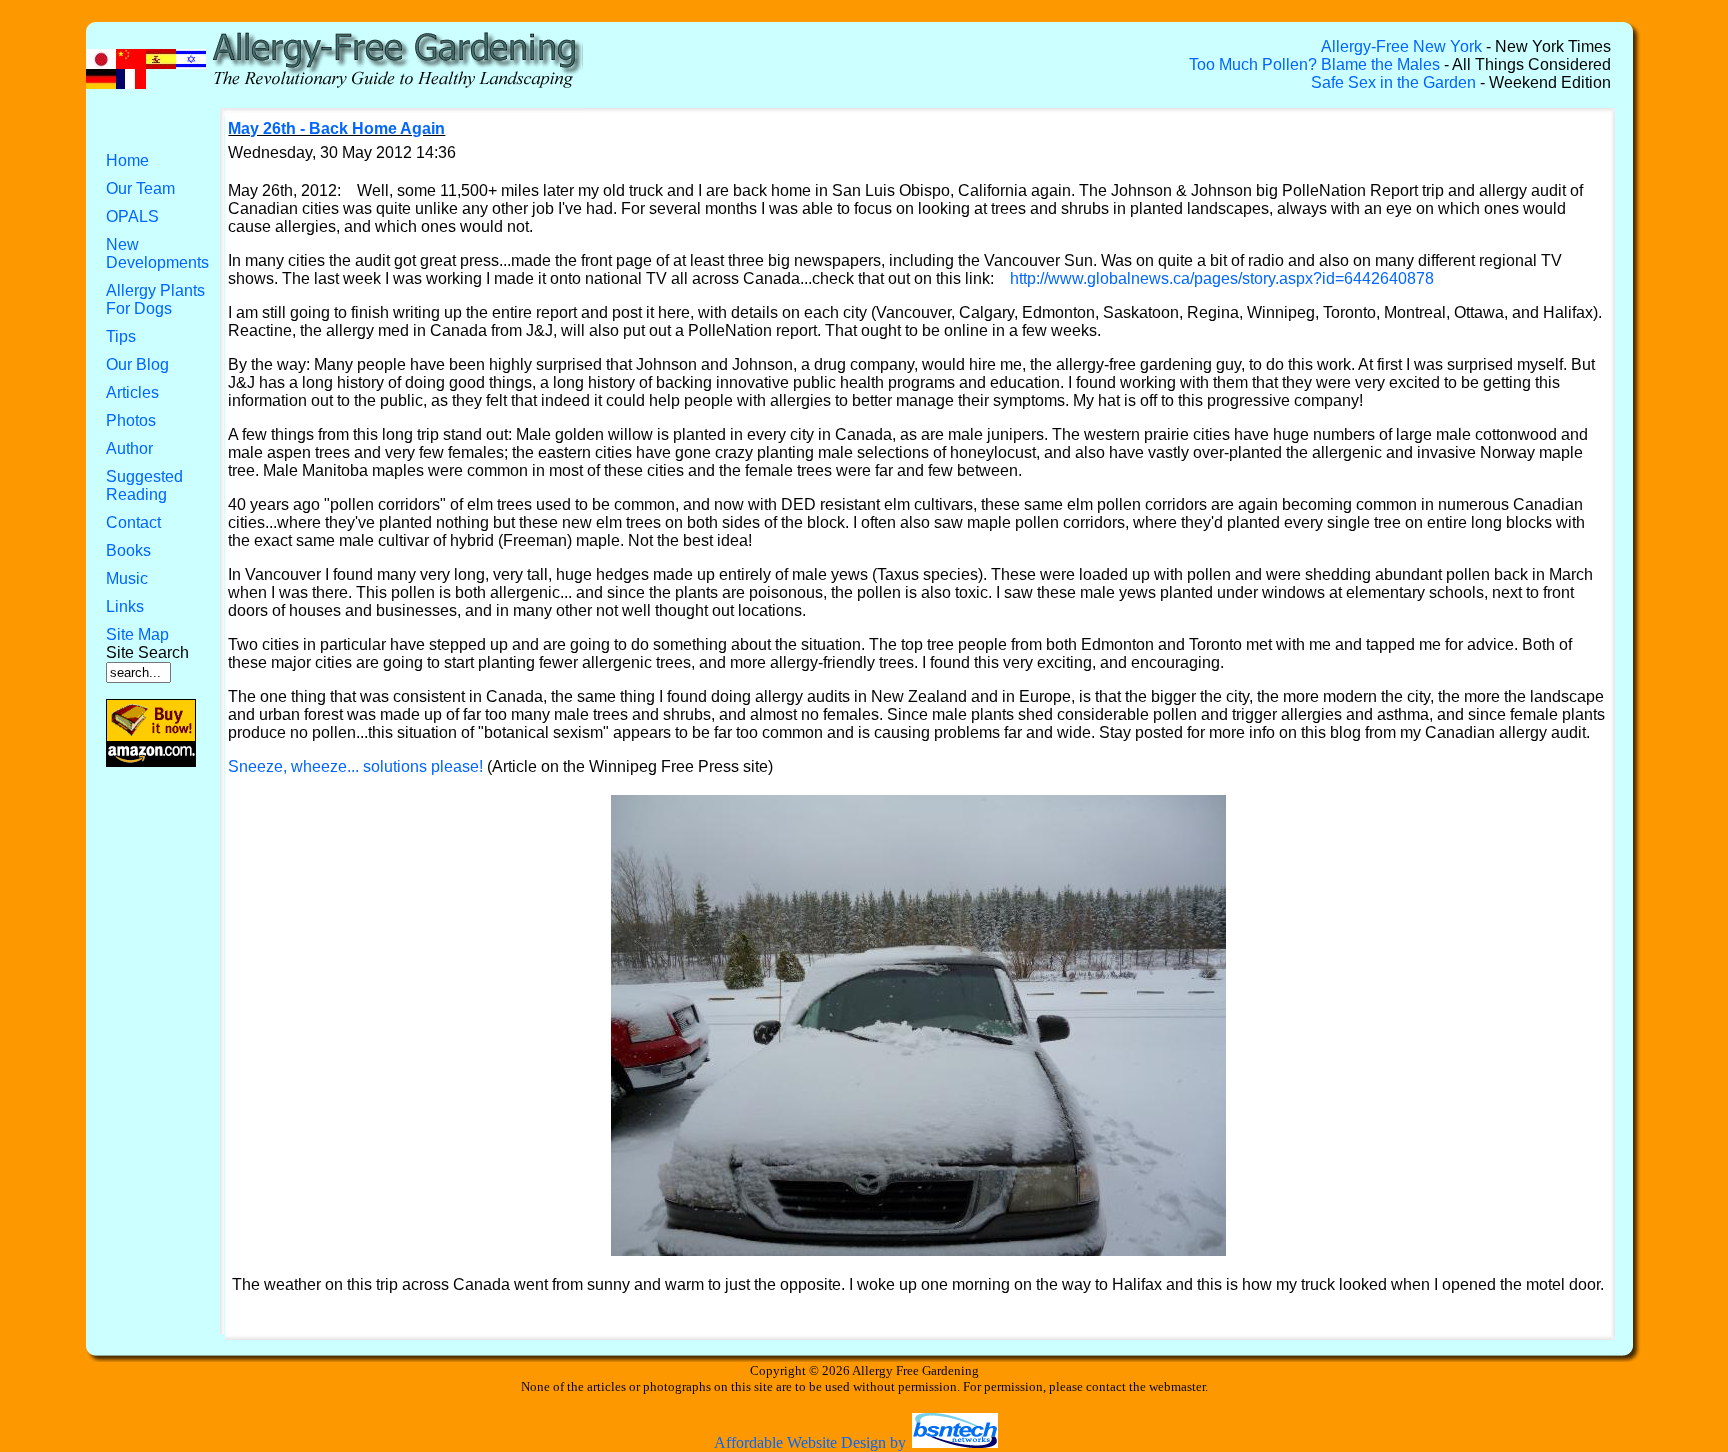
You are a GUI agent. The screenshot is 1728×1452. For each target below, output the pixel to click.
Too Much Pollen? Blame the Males (1314, 64)
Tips (121, 336)
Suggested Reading (144, 485)
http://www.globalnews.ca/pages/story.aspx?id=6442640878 (1222, 278)
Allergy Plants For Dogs (155, 299)
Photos (131, 420)
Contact (133, 522)
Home (127, 160)
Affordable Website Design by (812, 1442)
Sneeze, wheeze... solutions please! (355, 766)
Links (125, 606)
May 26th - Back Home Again (336, 128)
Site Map (137, 634)
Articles (132, 392)
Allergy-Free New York (1401, 46)
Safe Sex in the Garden (1393, 82)
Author (129, 448)
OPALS (132, 216)
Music (127, 578)
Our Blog (137, 364)
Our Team (140, 188)
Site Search (147, 652)
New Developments (157, 253)
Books (128, 550)
